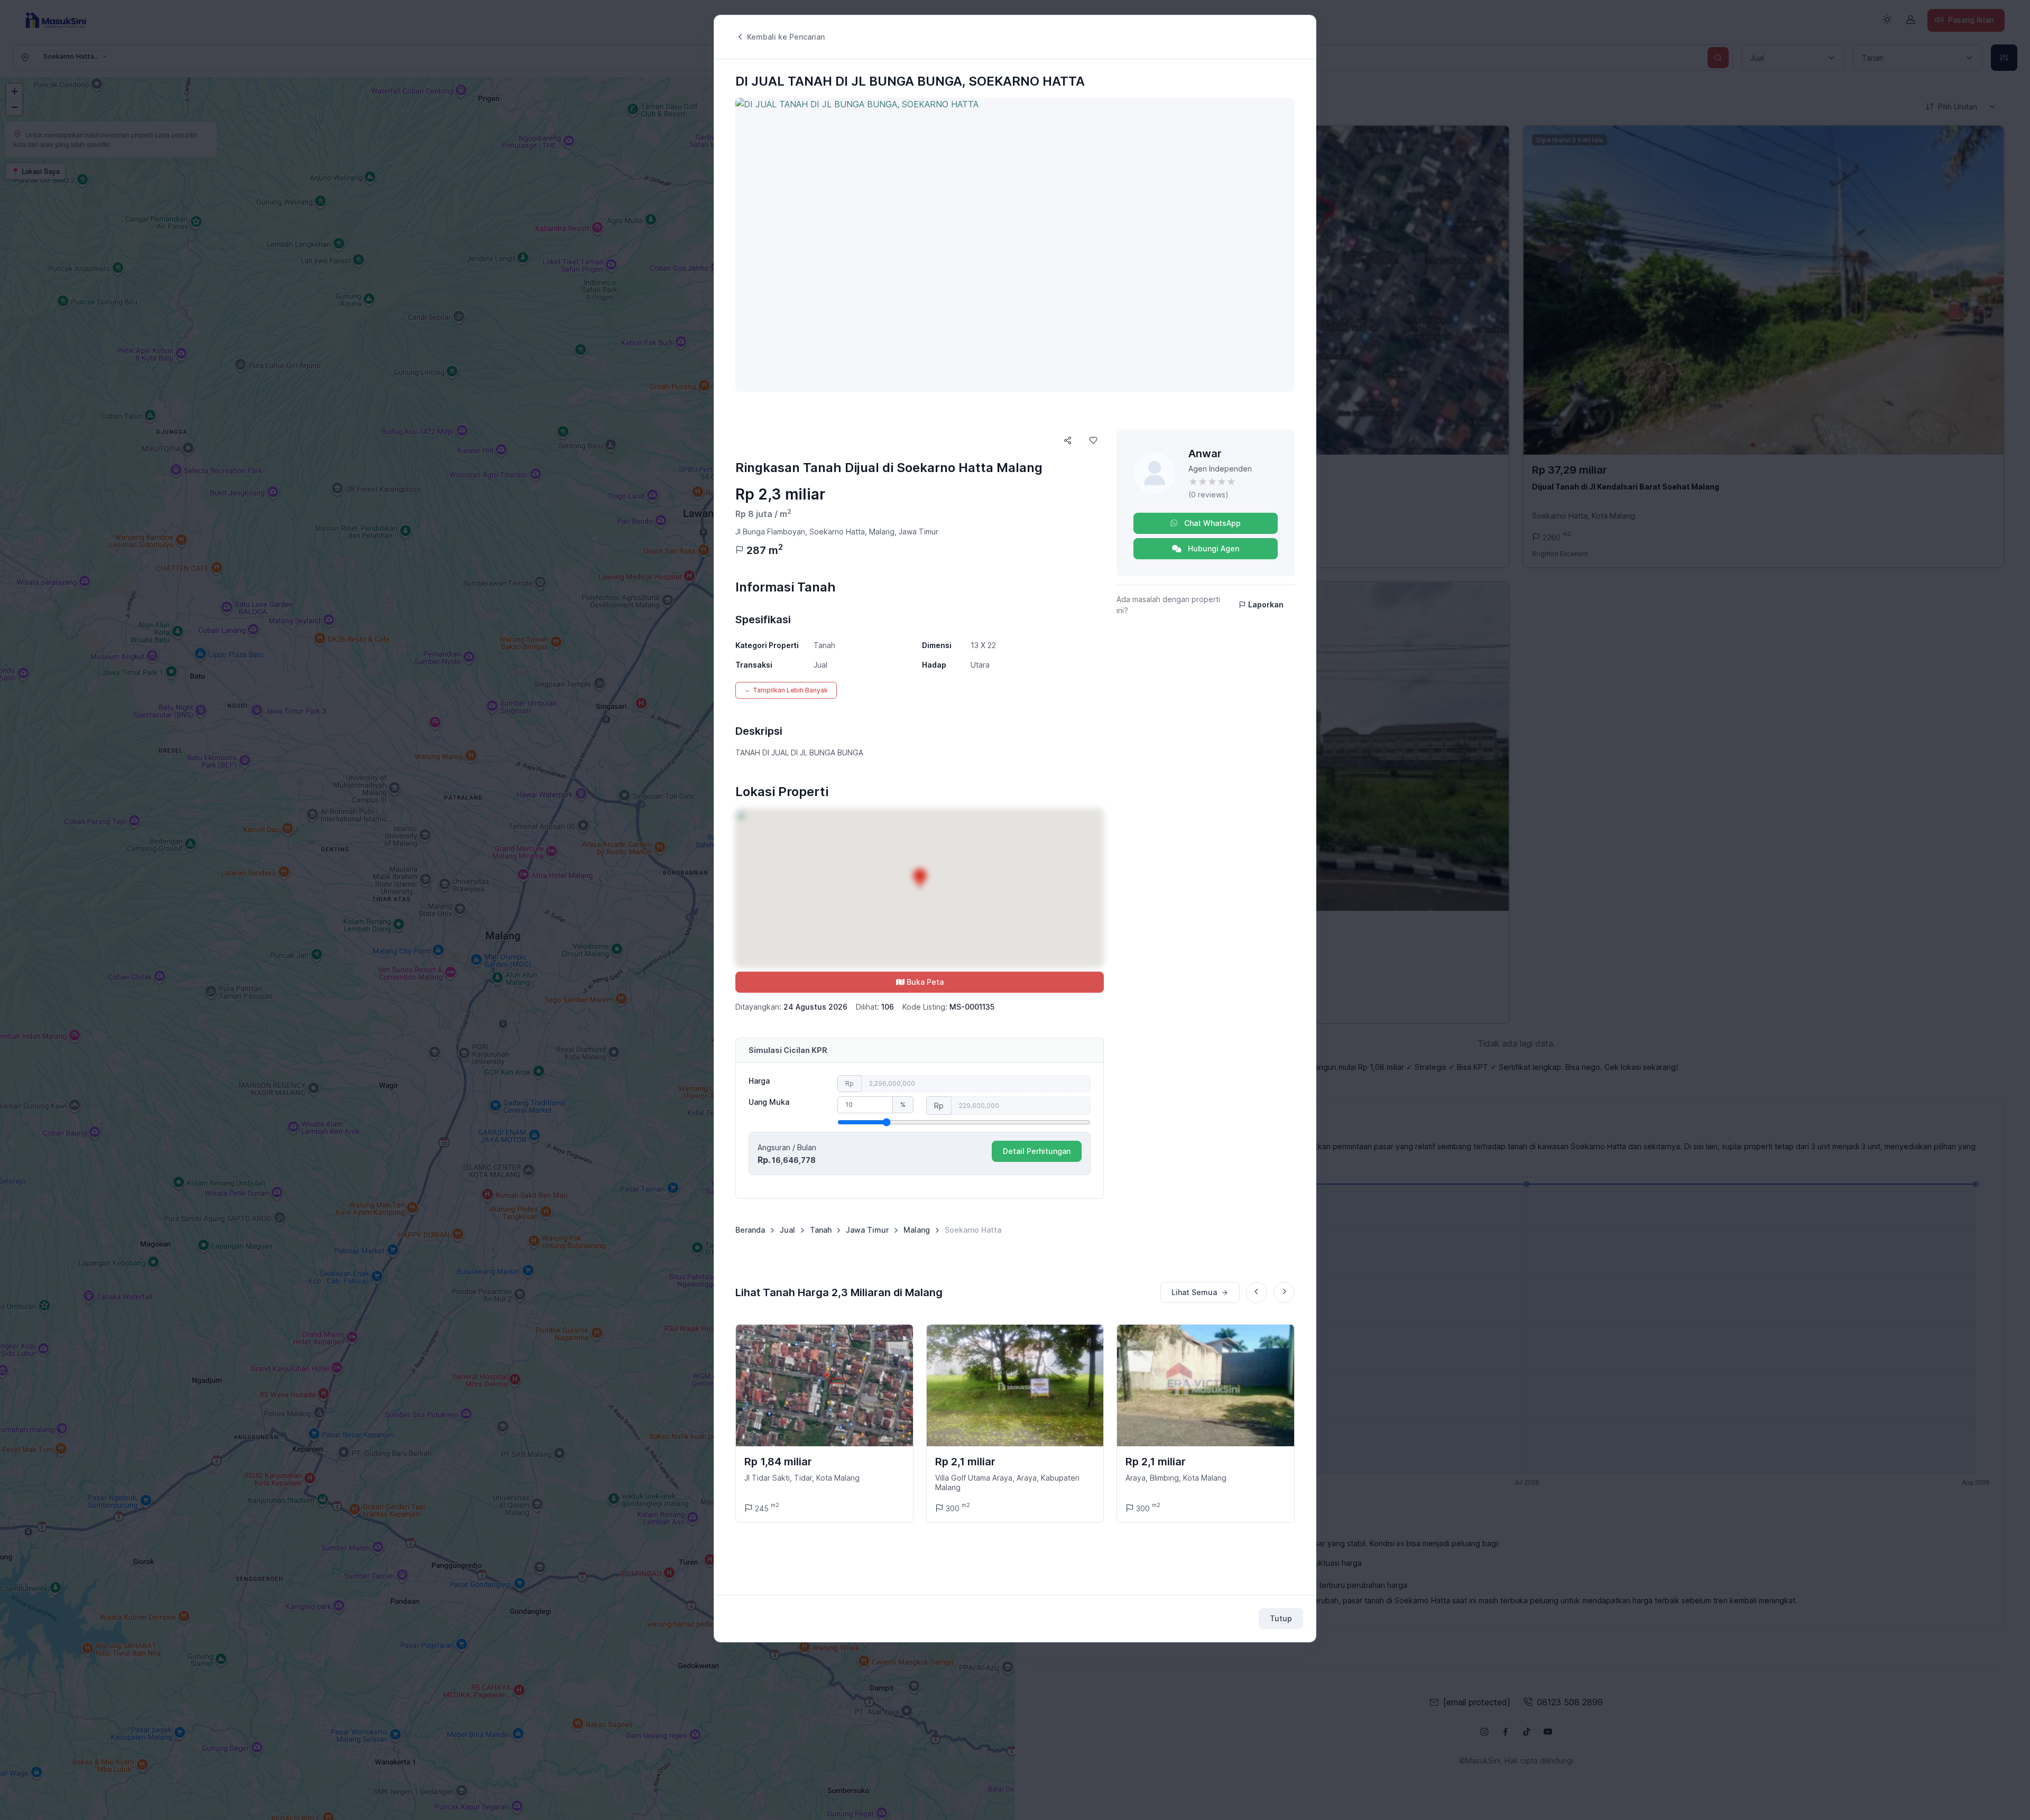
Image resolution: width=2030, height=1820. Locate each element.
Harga (759, 1081)
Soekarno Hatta (973, 1230)
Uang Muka (769, 1102)
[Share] (1068, 440)
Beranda (750, 1230)
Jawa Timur (867, 1230)
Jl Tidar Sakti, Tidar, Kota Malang (802, 1478)
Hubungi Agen (1212, 548)
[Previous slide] (1257, 1292)
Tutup (1281, 1618)
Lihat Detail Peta (920, 888)
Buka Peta (925, 982)
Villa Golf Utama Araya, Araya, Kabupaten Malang (1007, 1482)
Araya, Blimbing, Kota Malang (1176, 1478)
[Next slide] (1284, 1292)
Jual (787, 1230)
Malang (917, 1230)
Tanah (821, 1230)
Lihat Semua (1194, 1292)
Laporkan (1266, 604)
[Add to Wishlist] (1093, 440)
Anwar (1205, 454)
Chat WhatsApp (1211, 523)
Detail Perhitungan (1037, 1151)
